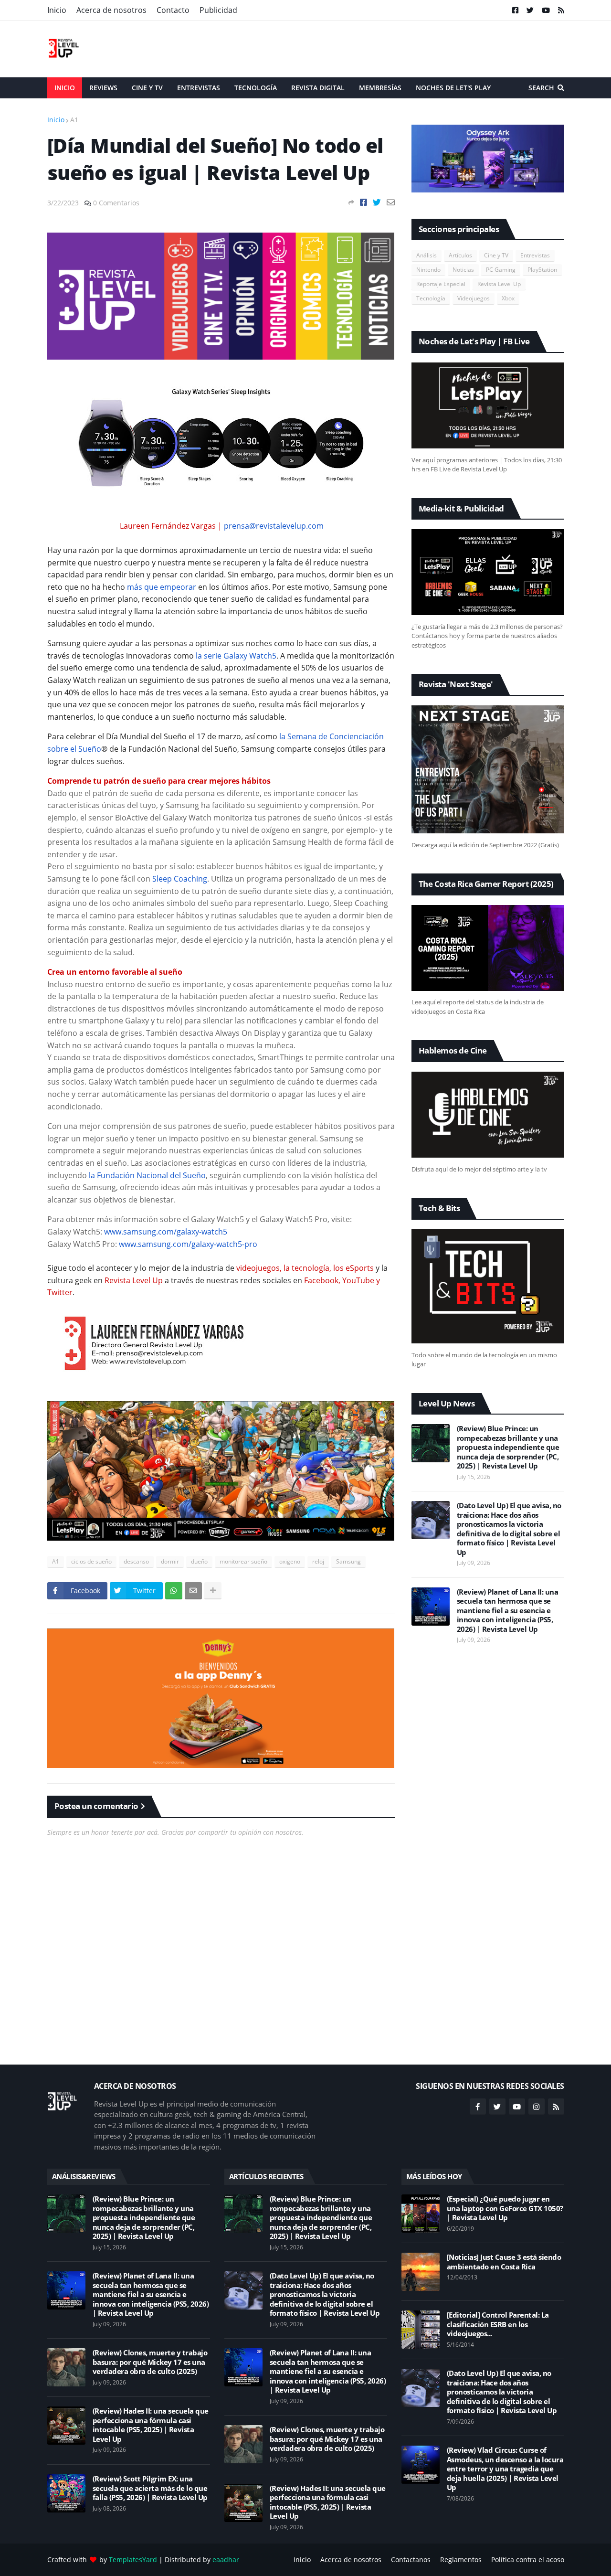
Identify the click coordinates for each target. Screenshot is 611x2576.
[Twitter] (377, 202)
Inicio (57, 10)
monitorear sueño (243, 1561)
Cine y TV (496, 255)
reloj (318, 1561)
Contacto (173, 10)
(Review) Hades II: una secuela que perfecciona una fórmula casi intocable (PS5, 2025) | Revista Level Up (151, 2425)
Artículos (460, 255)
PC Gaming (501, 270)
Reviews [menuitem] (103, 88)
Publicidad (218, 10)
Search (541, 88)
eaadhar (226, 2560)
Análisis (427, 255)
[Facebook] (363, 202)
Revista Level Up (499, 284)
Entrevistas (535, 255)
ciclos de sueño (91, 1561)
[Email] (391, 202)
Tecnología (431, 298)
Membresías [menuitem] (380, 88)
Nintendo (428, 270)
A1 (74, 120)
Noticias (463, 270)
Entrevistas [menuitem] (199, 88)
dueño (199, 1561)
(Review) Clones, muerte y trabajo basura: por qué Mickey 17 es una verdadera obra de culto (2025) (150, 2362)
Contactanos (411, 2560)
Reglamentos (461, 2560)
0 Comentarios (116, 203)
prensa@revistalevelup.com (274, 526)
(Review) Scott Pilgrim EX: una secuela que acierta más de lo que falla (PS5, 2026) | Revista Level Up (150, 2488)
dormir (170, 1561)
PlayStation (542, 270)
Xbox (508, 298)
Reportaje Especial (441, 284)
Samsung (348, 1561)
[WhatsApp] (174, 1591)
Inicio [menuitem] (65, 88)
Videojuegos (474, 298)
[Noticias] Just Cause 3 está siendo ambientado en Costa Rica (504, 2262)
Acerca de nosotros (111, 10)
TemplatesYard (133, 2560)
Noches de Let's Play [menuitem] (453, 88)
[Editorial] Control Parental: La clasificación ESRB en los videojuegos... (498, 2324)
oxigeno (290, 1561)
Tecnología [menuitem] (256, 88)
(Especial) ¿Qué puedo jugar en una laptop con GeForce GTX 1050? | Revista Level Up (505, 2208)
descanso (136, 1561)
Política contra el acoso (528, 2560)
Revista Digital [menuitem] (318, 88)
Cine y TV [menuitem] (147, 88)
